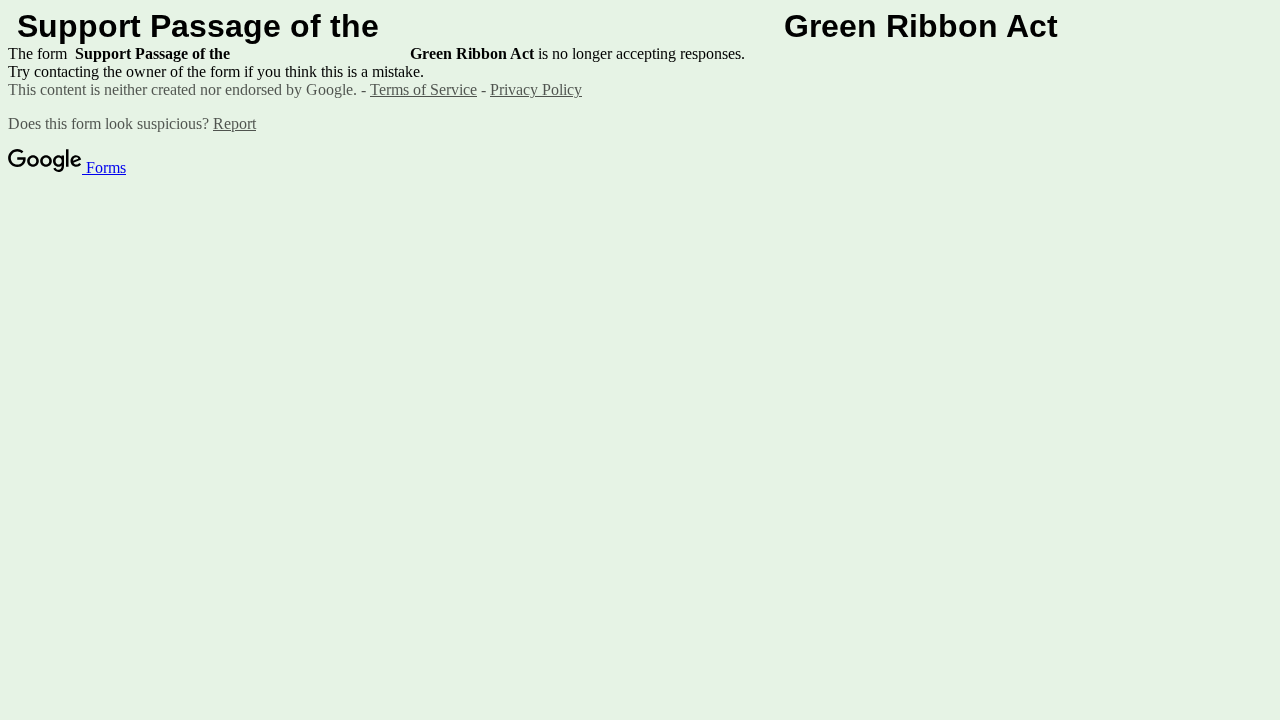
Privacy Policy (536, 89)
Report (234, 123)
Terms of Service (423, 89)
